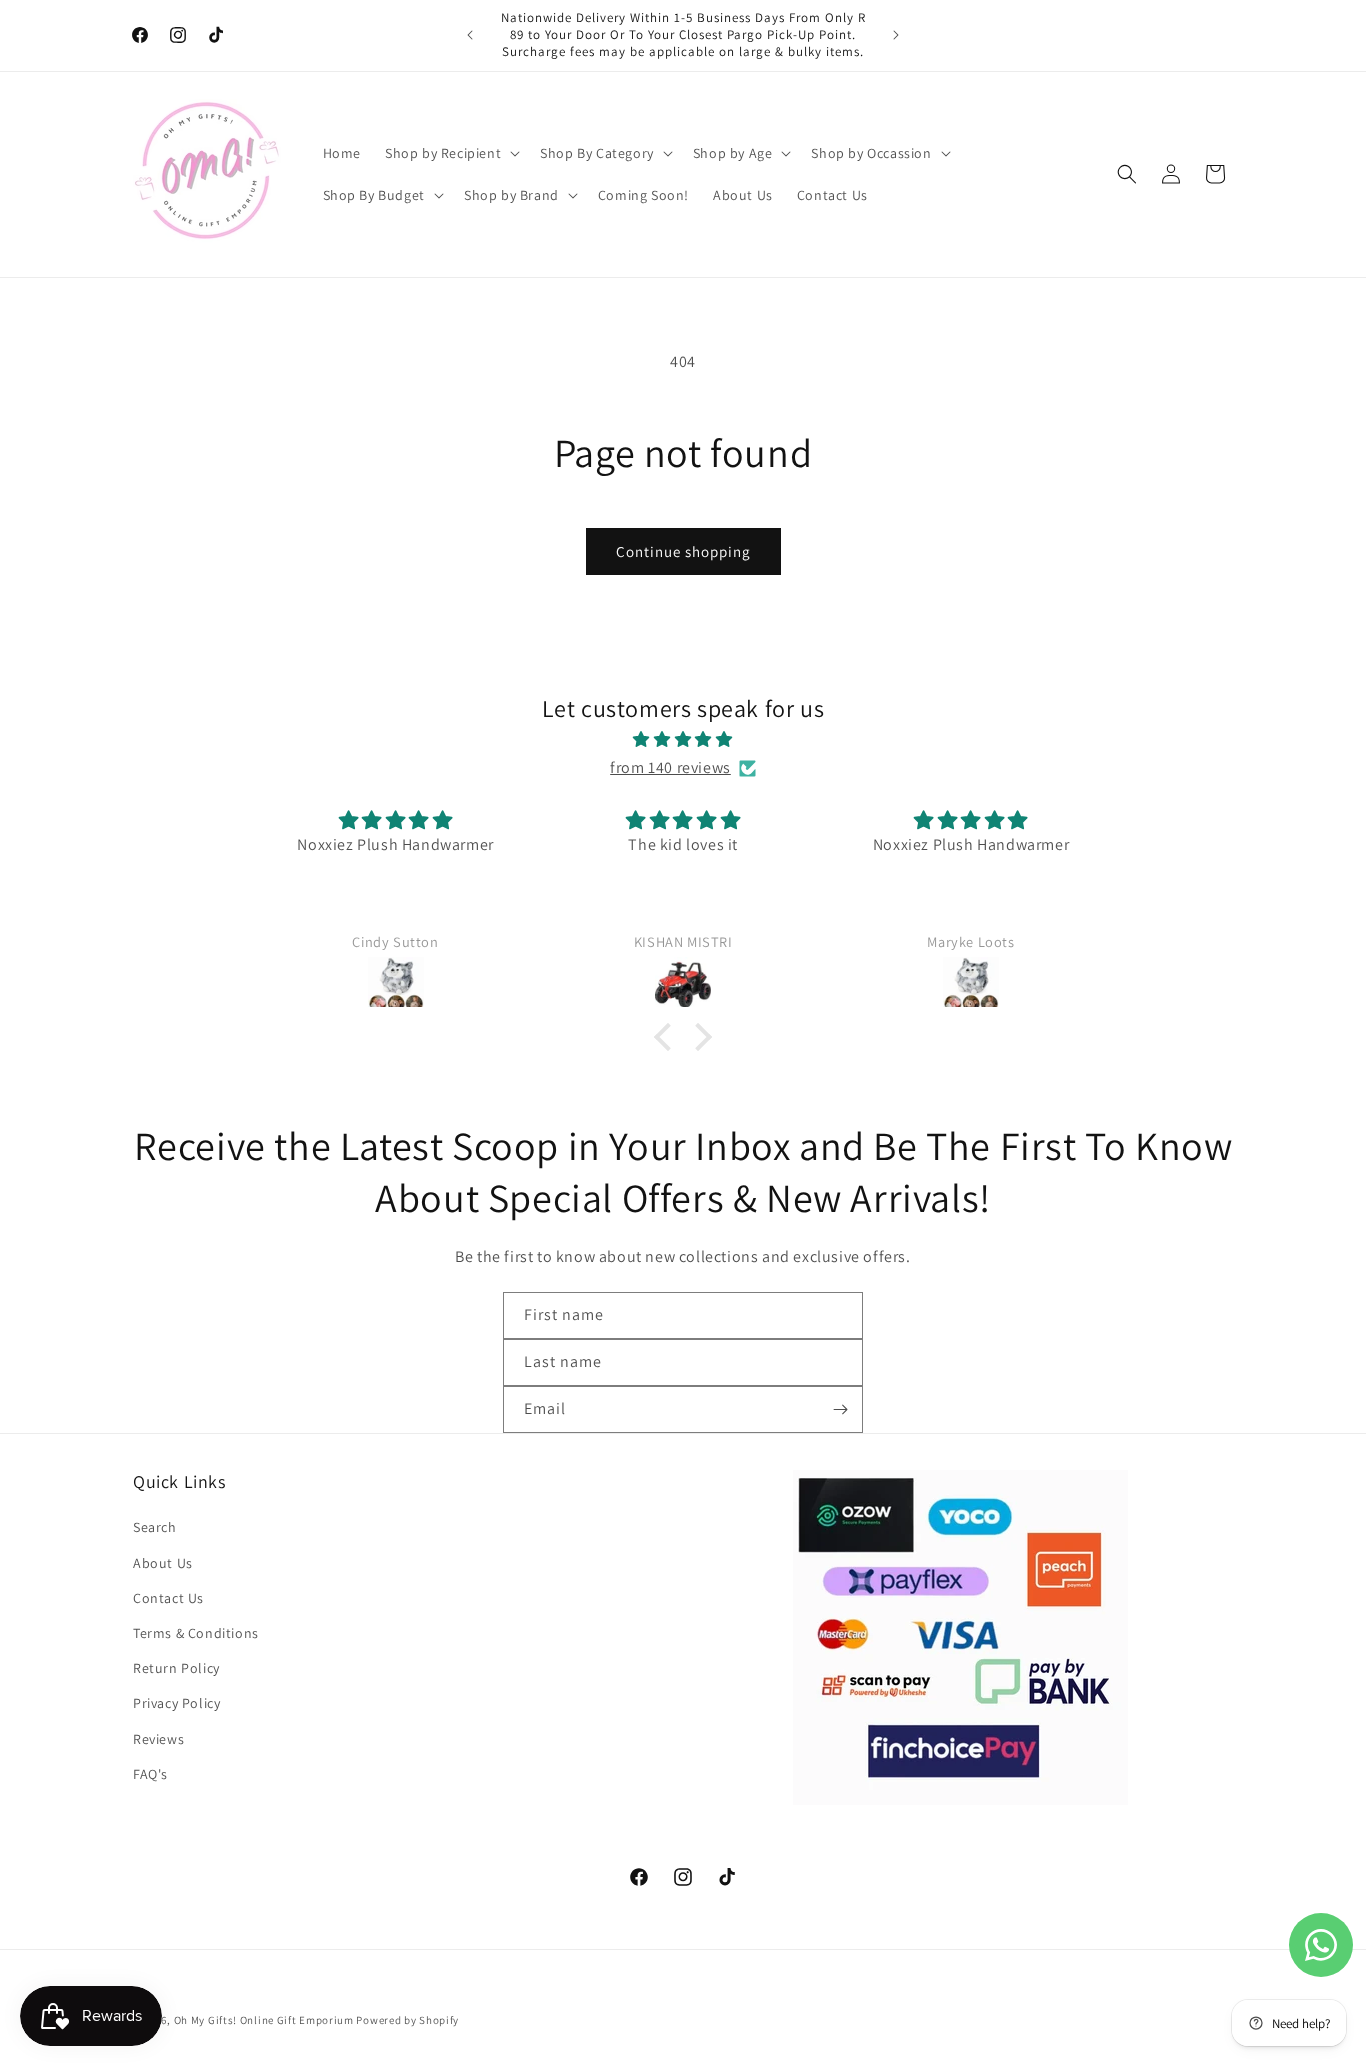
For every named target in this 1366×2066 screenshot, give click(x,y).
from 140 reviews (670, 767)
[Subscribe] (840, 1409)
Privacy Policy (176, 1703)
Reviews (158, 1739)
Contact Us (168, 1598)
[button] (450, 153)
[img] (683, 740)
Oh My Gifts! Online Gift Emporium (264, 2020)
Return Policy (176, 1668)
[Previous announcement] (470, 35)
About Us (163, 1563)
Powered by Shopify (407, 2020)
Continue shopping (683, 551)
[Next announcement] (896, 35)
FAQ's (150, 1774)
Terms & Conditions (196, 1633)
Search (155, 1527)
